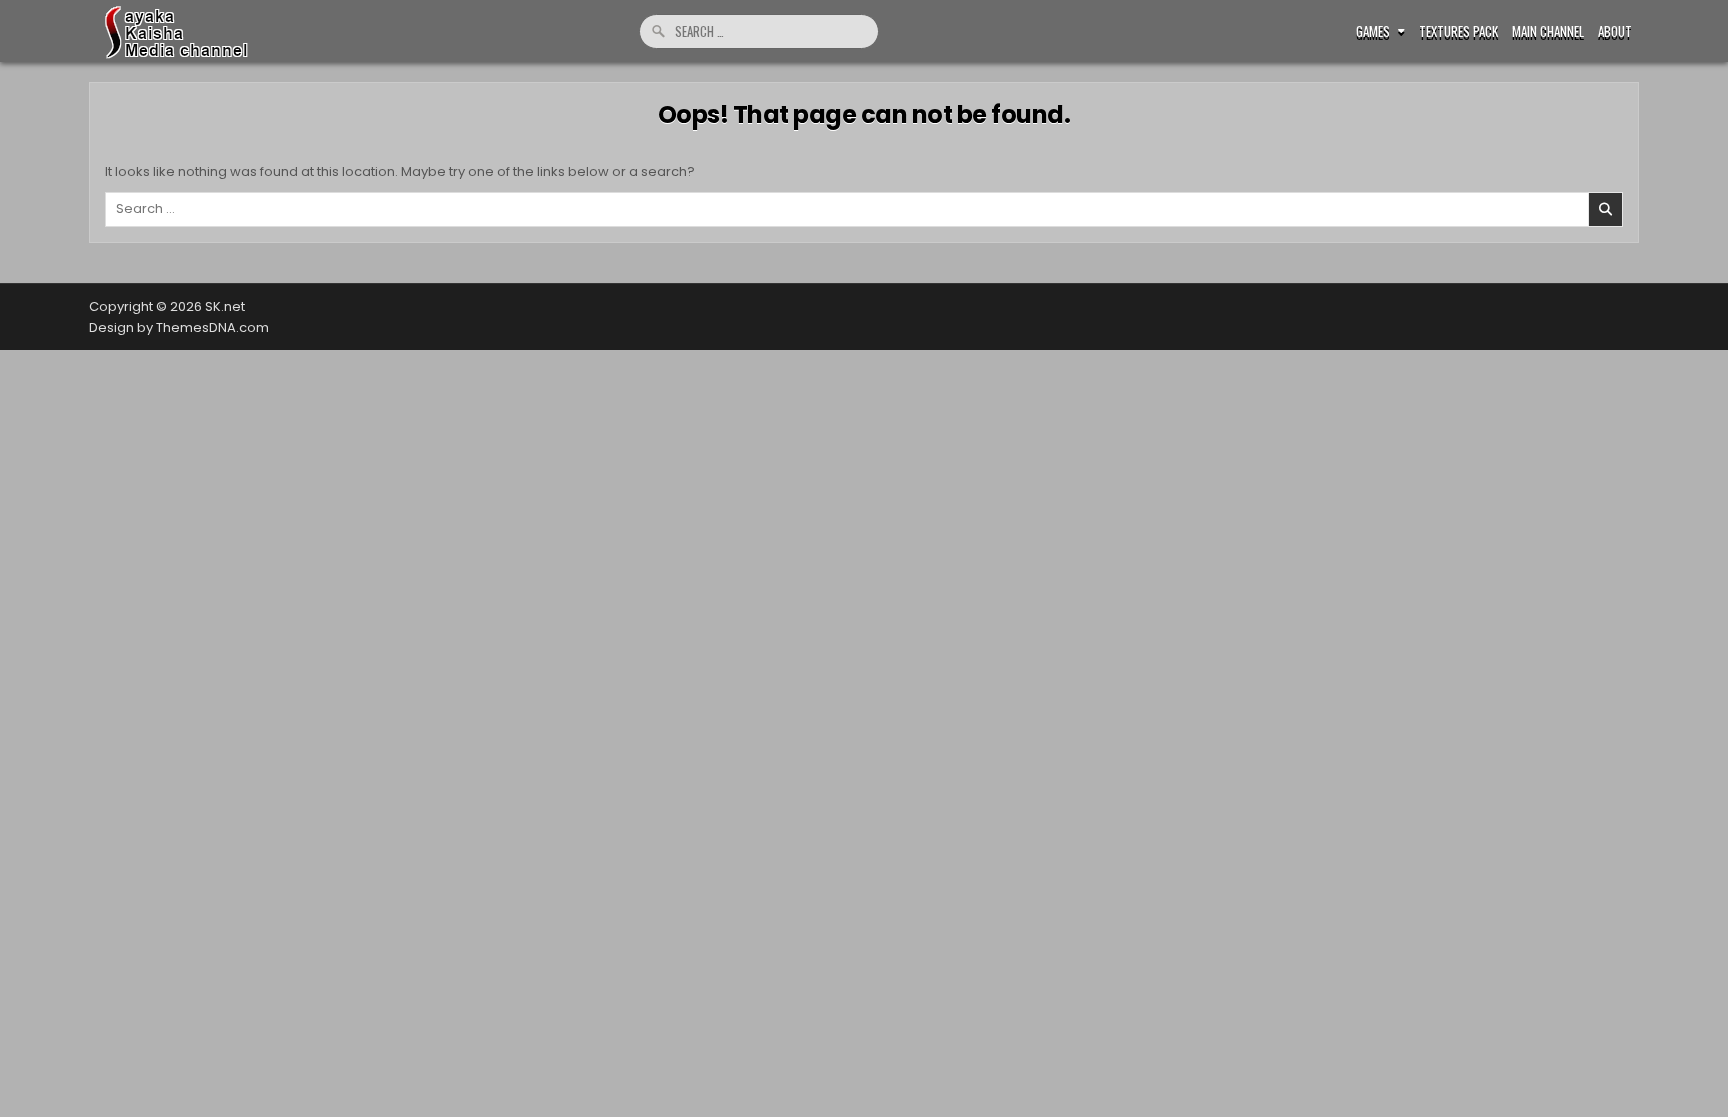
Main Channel (1548, 31)
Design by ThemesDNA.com (179, 327)
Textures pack (1458, 31)
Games (1373, 31)
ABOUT (1615, 31)
